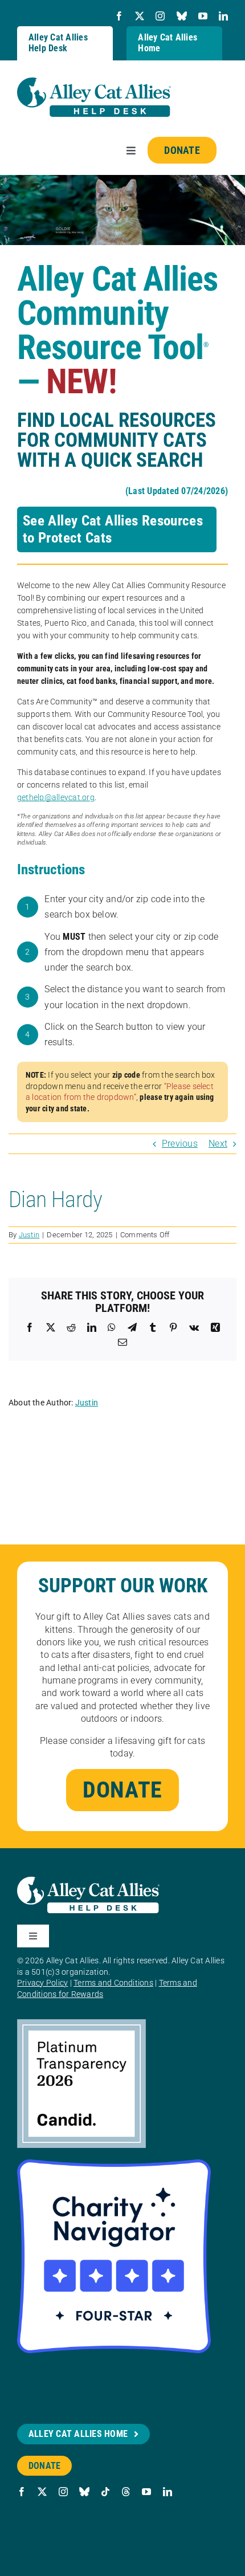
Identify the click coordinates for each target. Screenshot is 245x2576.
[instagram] (160, 16)
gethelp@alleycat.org (56, 797)
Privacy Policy (42, 1983)
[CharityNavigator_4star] (114, 2164)
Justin (29, 1235)
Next (218, 1144)
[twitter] (140, 16)
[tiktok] (105, 2492)
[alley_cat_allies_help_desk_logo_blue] (94, 82)
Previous (180, 1144)
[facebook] (119, 16)
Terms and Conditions (113, 1983)
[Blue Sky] (182, 16)
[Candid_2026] (81, 2023)
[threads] (126, 2492)
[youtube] (203, 16)
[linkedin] (223, 16)
